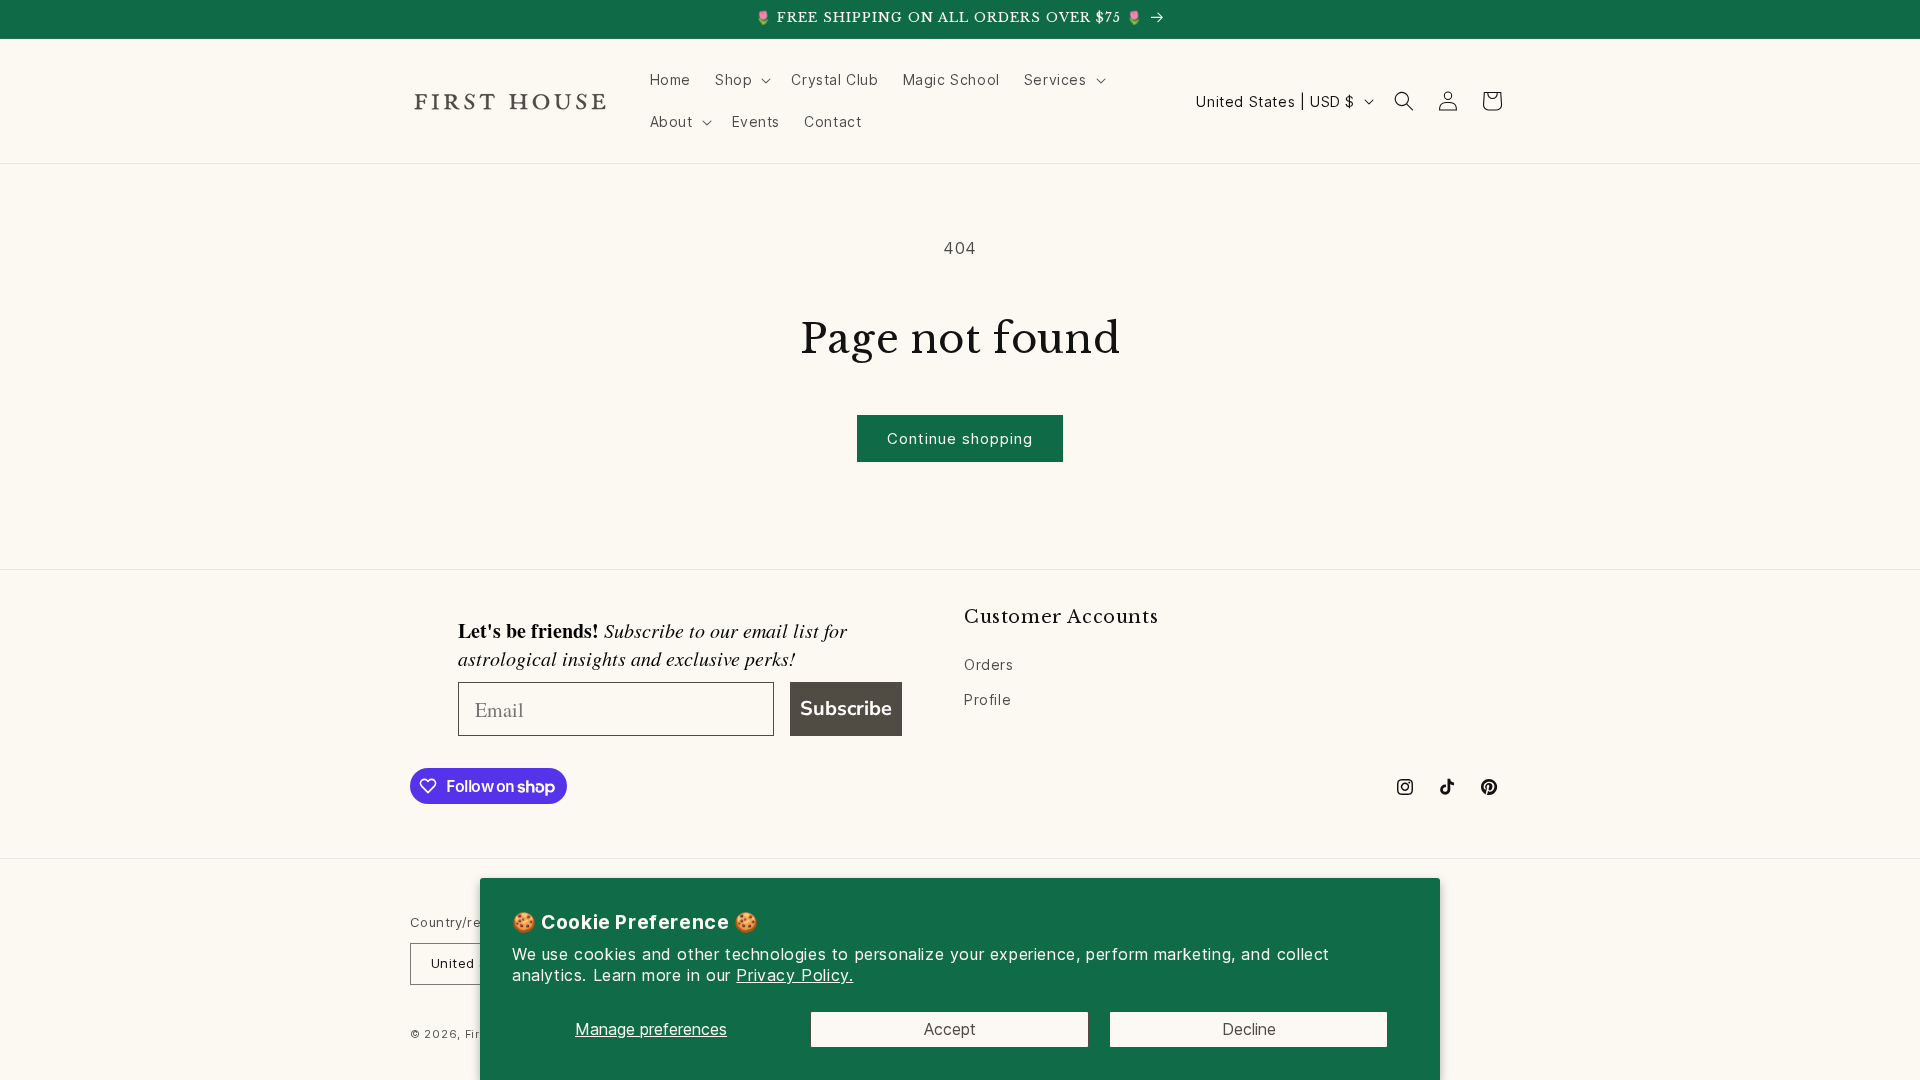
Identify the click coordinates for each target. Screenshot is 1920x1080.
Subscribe (846, 708)
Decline (1249, 1029)
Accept (950, 1029)
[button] (741, 80)
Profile (987, 699)
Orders (989, 664)
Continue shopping (960, 438)
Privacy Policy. (794, 975)
